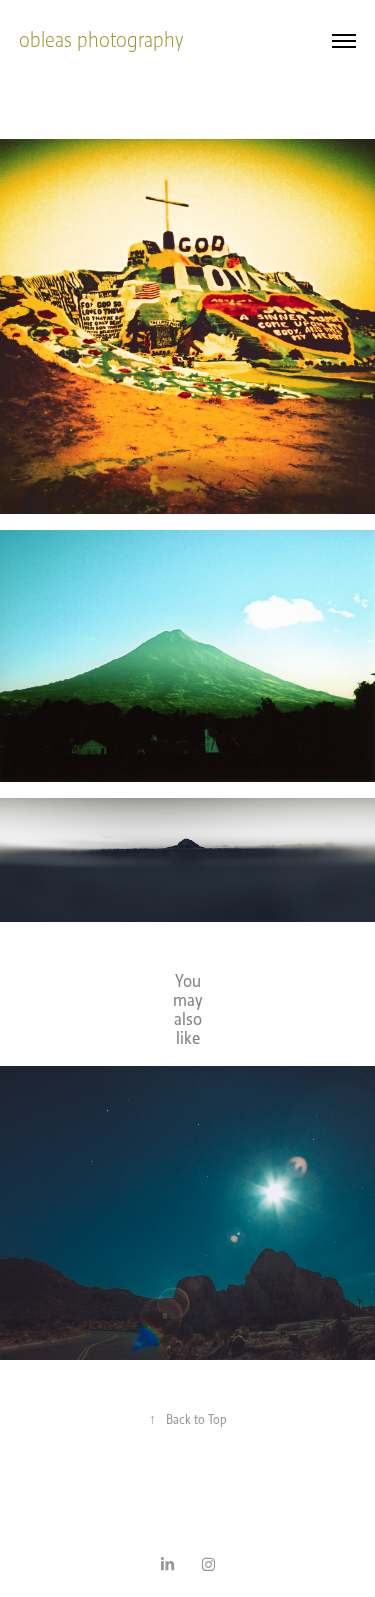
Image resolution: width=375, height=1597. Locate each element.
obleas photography (101, 40)
